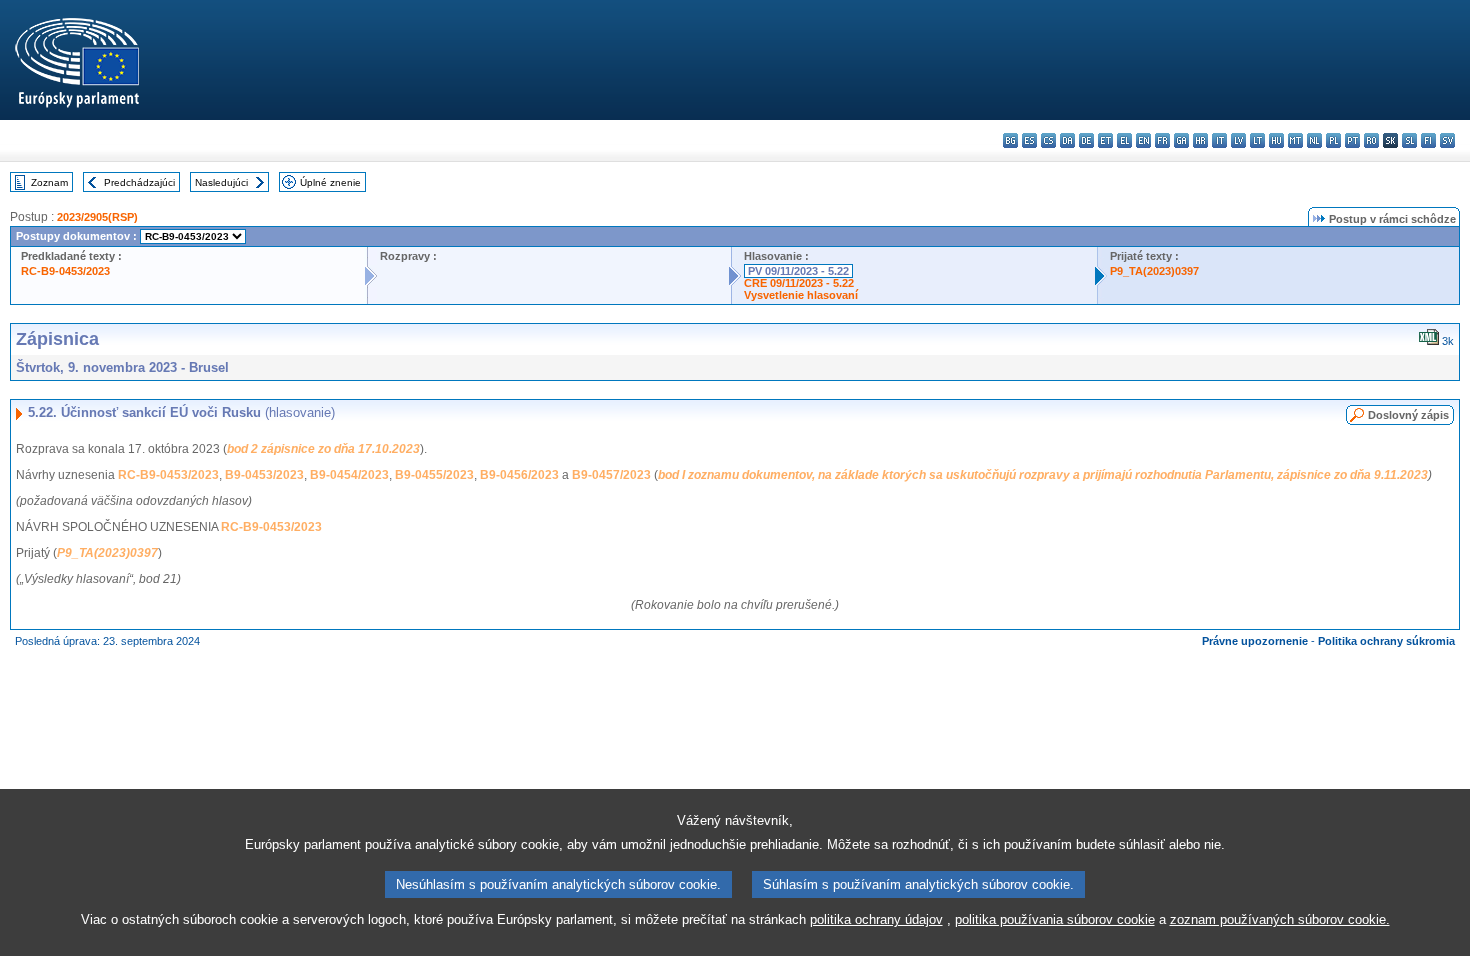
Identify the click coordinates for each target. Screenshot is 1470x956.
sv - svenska (1447, 140)
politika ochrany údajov (876, 919)
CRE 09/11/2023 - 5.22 (799, 283)
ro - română (1371, 140)
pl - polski (1333, 140)
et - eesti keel (1105, 140)
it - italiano (1219, 140)
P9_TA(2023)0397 (1154, 271)
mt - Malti (1295, 140)
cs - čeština (1048, 140)
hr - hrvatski (1200, 140)
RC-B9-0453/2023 (65, 271)
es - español (1029, 140)
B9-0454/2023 (349, 475)
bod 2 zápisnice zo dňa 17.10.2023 (323, 449)
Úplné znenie (330, 182)
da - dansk (1067, 140)
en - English (1143, 140)
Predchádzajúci (139, 182)
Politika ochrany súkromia (1386, 641)
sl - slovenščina (1409, 140)
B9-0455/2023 (434, 475)
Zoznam (49, 182)
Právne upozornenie (1255, 641)
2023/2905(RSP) (97, 217)
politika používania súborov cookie (1055, 919)
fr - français (1162, 140)
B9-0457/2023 (611, 475)
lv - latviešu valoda (1238, 140)
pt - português (1352, 140)
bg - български (1010, 140)
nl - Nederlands (1314, 140)
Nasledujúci (221, 182)
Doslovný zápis (1408, 415)
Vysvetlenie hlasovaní (801, 295)
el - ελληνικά (1124, 140)
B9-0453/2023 (264, 475)
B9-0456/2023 (519, 475)
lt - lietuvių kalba (1257, 140)
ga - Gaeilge (1181, 140)
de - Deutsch (1086, 140)
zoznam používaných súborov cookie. (1280, 919)
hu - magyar (1276, 140)
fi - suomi (1428, 140)
